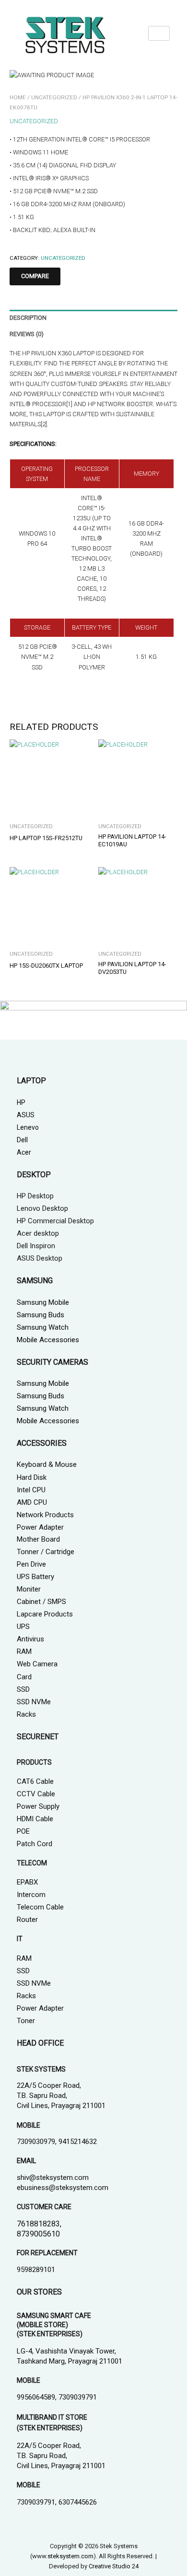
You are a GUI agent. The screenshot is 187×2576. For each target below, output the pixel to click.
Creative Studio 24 (114, 2566)
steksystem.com (70, 2556)
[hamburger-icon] (159, 33)
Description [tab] (28, 318)
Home (18, 97)
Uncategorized (54, 97)
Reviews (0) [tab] (27, 334)
